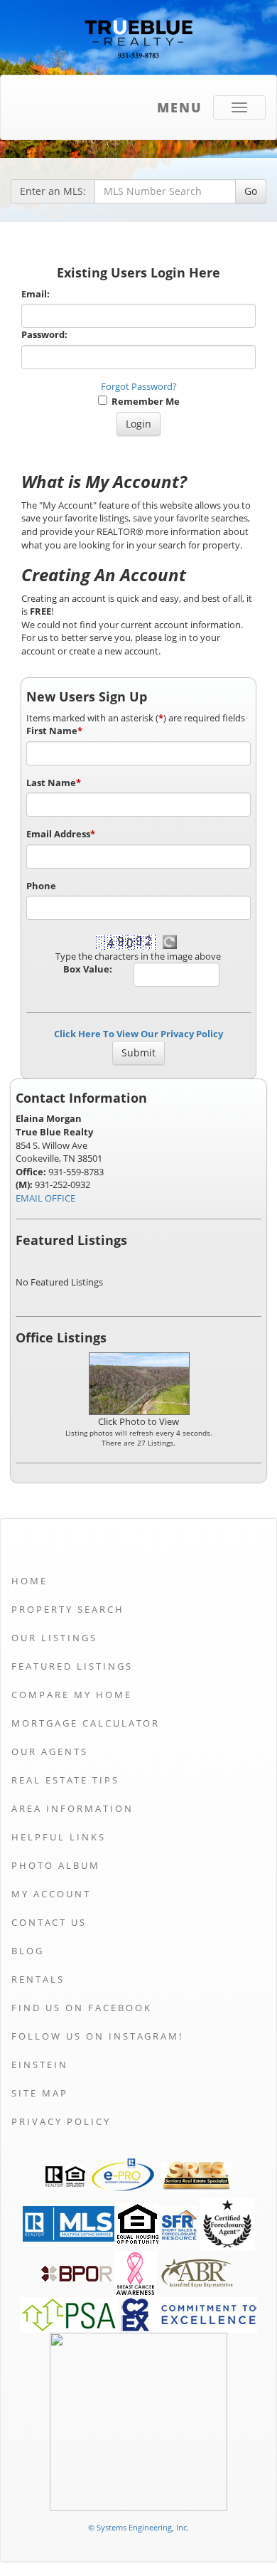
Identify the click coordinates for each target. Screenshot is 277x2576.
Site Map (40, 2093)
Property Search (68, 1609)
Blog (28, 1951)
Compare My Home (72, 1695)
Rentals (38, 1979)
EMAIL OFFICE (45, 1198)
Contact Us (49, 1922)
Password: (44, 334)
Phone (41, 886)
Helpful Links (59, 1837)
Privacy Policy (61, 2121)
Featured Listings (72, 1666)
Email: (36, 294)
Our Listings (54, 1638)
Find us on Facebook (82, 2008)
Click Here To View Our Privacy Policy (138, 1034)
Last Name (54, 783)
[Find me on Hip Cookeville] (138, 2421)
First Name (54, 731)
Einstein (40, 2064)
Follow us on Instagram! (97, 2036)
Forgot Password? (139, 386)
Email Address (61, 834)
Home (29, 1581)
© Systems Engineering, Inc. (138, 2527)
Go (251, 191)
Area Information (72, 1808)
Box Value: (88, 969)
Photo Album (56, 1865)
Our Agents (50, 1751)
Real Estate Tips (65, 1780)
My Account (51, 1894)
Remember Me (143, 401)
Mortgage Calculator (86, 1723)
